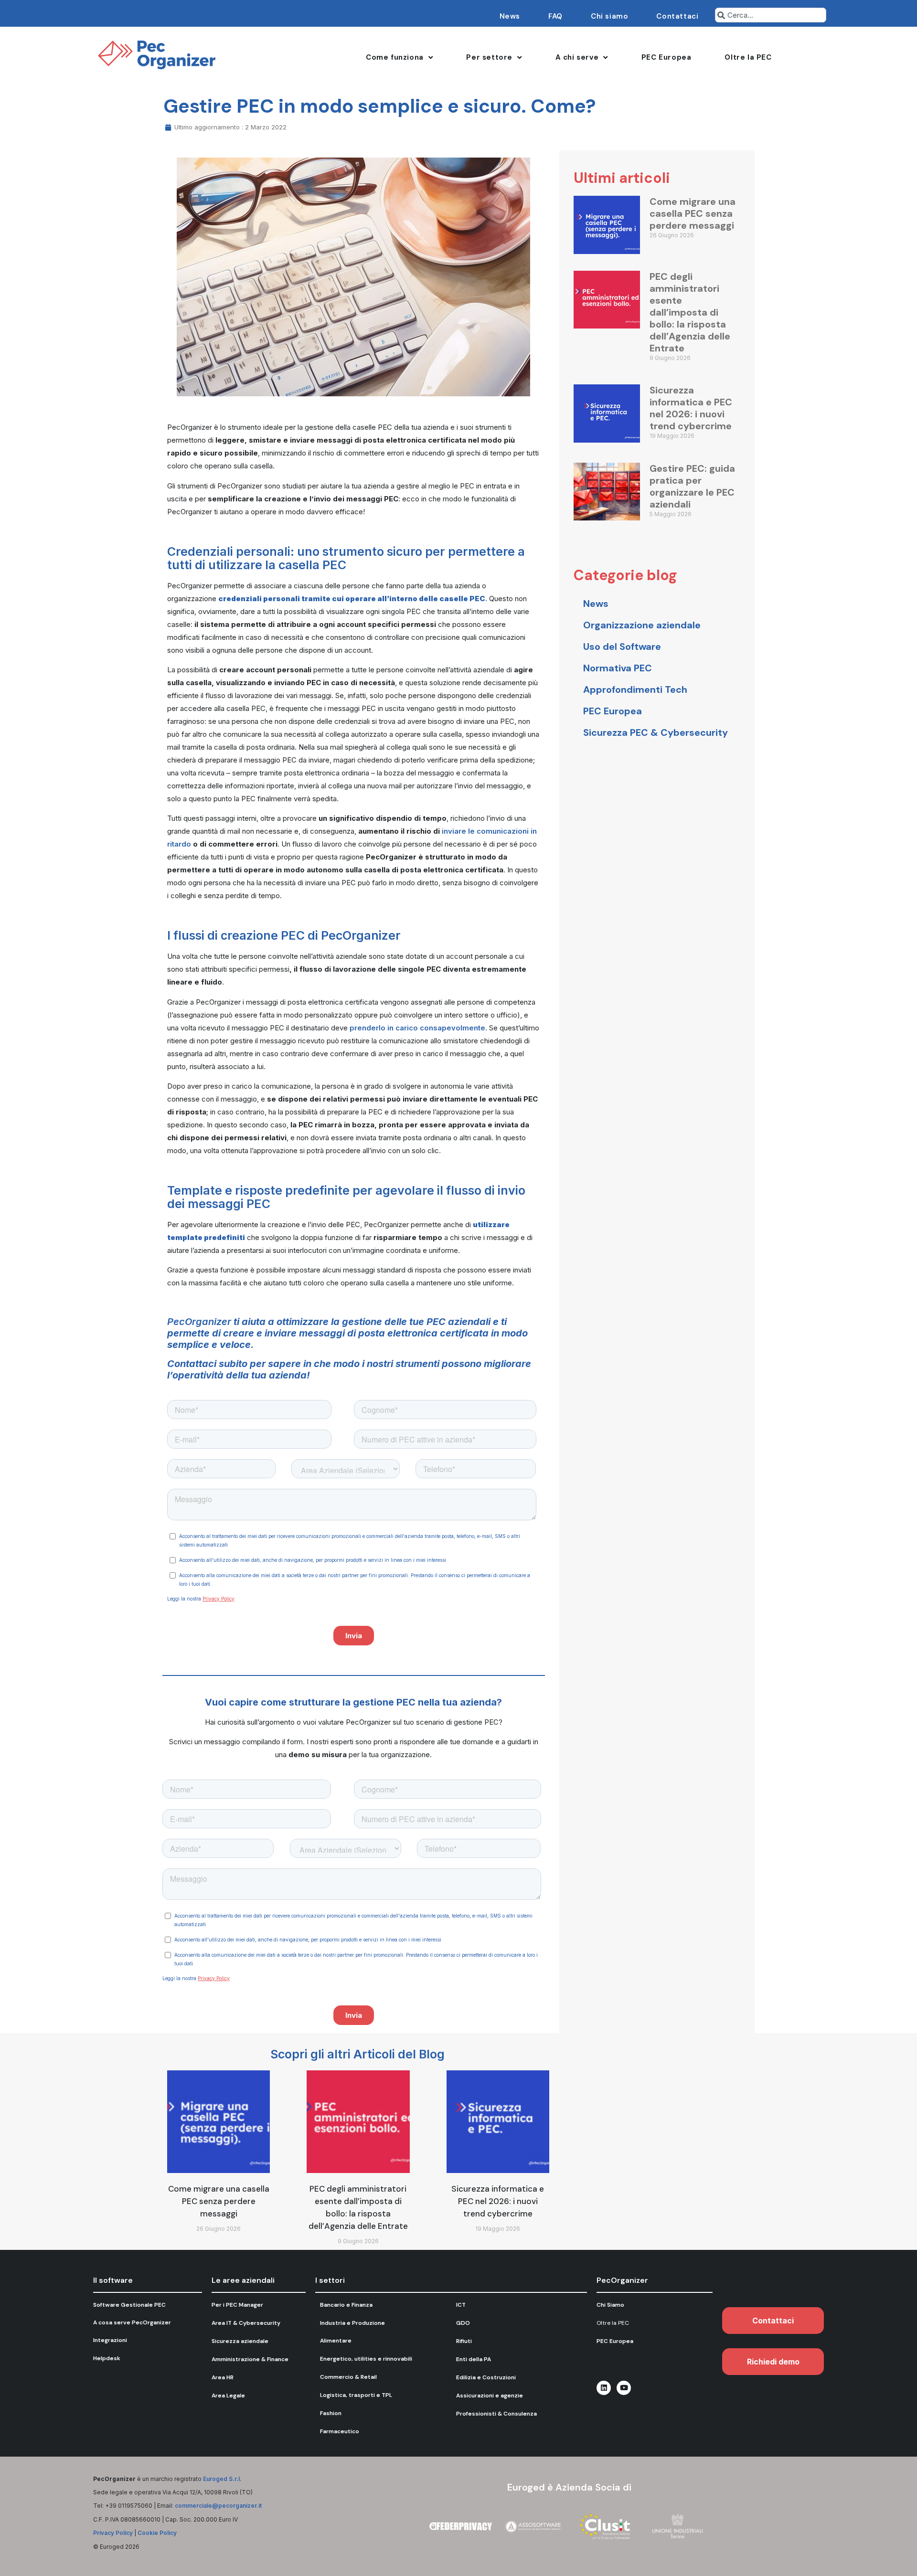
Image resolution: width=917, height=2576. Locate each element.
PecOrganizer (200, 1322)
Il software (113, 2280)
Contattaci (677, 16)
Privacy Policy (113, 2533)
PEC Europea (666, 57)
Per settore (489, 57)
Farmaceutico (340, 2431)
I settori (330, 2280)
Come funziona (395, 57)
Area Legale (228, 2396)
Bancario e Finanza (346, 2305)
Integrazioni (110, 2340)
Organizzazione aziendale (642, 625)
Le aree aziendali (243, 2280)
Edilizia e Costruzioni (486, 2377)
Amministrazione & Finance (250, 2359)
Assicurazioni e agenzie (490, 2396)
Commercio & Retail (348, 2377)
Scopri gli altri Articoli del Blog (357, 2054)
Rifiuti (464, 2341)
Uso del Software (622, 647)
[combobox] (771, 15)
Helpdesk (107, 2358)
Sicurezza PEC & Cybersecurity (656, 732)
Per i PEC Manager (237, 2305)
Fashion (331, 2413)
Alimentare (336, 2341)
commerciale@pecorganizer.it (218, 2506)
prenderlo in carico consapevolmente (417, 1028)
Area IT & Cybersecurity (246, 2323)
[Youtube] (624, 2388)
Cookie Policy (157, 2533)
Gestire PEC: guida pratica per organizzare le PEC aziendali (692, 486)
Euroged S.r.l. (222, 2479)
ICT (461, 2305)
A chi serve (577, 57)
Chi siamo (609, 16)
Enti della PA (474, 2359)
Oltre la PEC (748, 57)
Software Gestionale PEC (129, 2305)
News (510, 16)
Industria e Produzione (352, 2323)
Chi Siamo (610, 2305)
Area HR (223, 2377)
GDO (463, 2323)
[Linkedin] (604, 2388)
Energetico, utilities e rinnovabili (366, 2359)
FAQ (555, 16)
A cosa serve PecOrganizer (132, 2322)
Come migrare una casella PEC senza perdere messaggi (693, 213)
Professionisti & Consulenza (496, 2414)
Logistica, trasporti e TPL (356, 2395)
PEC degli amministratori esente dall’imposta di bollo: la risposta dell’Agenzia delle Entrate (690, 312)
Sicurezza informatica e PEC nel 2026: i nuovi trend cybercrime (691, 408)
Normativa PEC (618, 668)
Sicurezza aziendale (240, 2341)
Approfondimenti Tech (635, 689)
